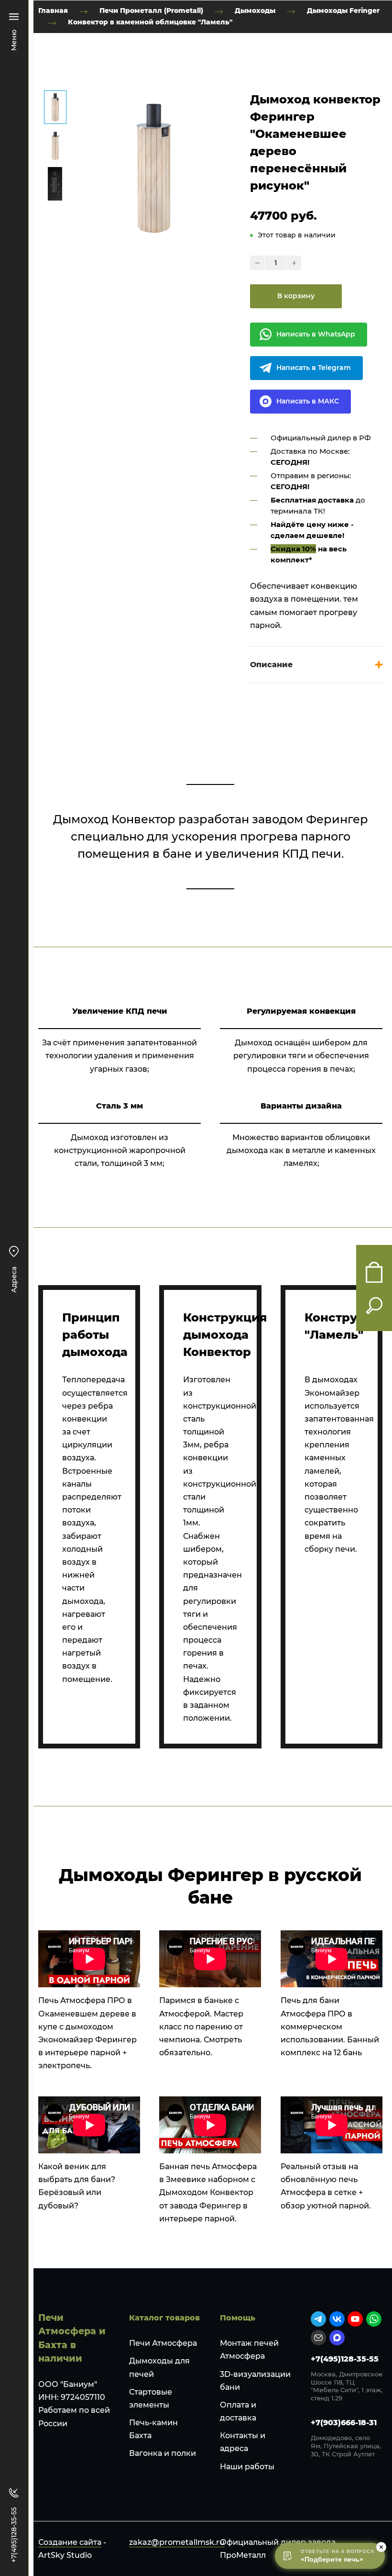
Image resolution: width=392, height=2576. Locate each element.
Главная (53, 11)
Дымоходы (255, 11)
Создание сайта (70, 2542)
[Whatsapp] (374, 2319)
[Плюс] (294, 263)
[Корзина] (374, 1272)
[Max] (337, 2338)
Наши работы (247, 2467)
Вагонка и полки (163, 2453)
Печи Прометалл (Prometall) (151, 11)
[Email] (318, 2338)
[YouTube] (355, 2319)
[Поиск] (374, 1306)
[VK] (337, 2319)
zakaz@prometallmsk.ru (177, 2542)
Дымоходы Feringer (343, 11)
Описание (271, 665)
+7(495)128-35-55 (345, 2359)
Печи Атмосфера (163, 2343)
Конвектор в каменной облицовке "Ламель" (150, 22)
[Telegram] (318, 2319)
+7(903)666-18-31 (344, 2423)
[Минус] (257, 263)
